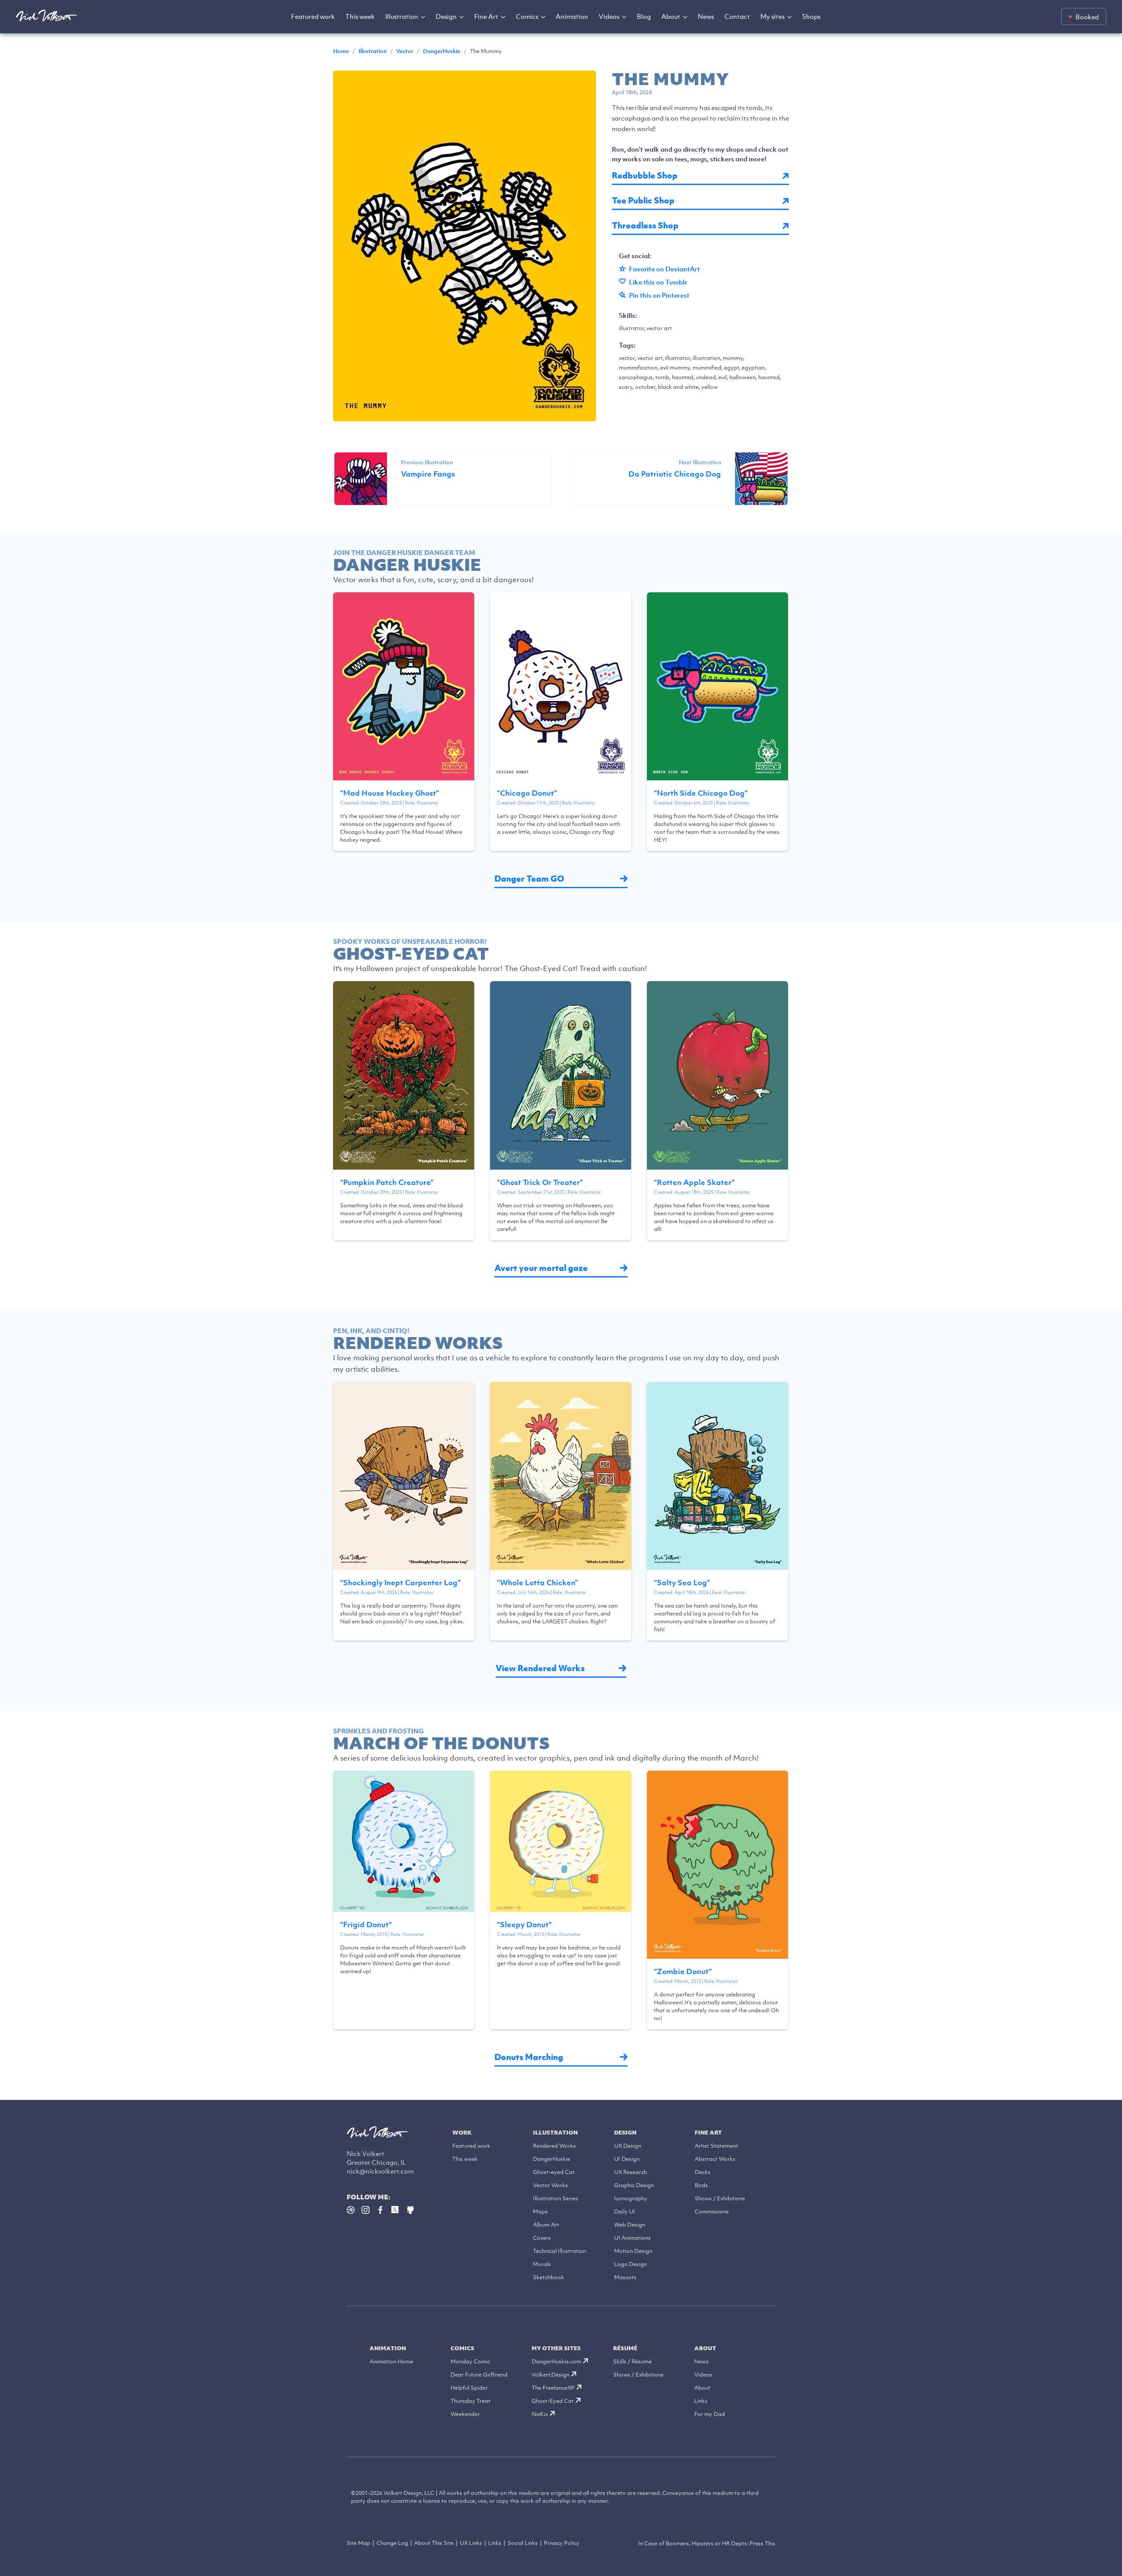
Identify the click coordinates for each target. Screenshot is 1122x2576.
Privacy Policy (562, 2543)
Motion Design (633, 2251)
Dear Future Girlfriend (479, 2375)
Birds (701, 2185)
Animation (572, 16)
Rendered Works (554, 2146)
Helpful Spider (469, 2388)
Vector (405, 51)
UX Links (471, 2543)
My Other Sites (556, 2348)
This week (360, 16)
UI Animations (632, 2238)
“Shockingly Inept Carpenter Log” (400, 1583)
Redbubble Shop (645, 176)
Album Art (546, 2225)
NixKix (540, 2414)
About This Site (434, 2543)
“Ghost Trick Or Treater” (540, 1182)
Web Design (630, 2225)
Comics (527, 16)
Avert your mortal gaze (541, 1268)
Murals (542, 2264)
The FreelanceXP (553, 2388)
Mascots (625, 2277)
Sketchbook (549, 2277)
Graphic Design (634, 2185)
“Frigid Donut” (366, 1925)
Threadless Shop (645, 226)
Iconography (631, 2198)
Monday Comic (470, 2361)
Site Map (359, 2543)
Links (701, 2401)
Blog (644, 16)
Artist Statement (716, 2146)
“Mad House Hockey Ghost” (390, 793)
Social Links (523, 2543)
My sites (772, 16)
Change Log (392, 2543)
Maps (540, 2211)
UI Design (627, 2159)
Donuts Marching (529, 2057)
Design (446, 16)
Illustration (402, 16)
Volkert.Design (550, 2375)
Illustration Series (556, 2198)
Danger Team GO (529, 879)
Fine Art (486, 16)
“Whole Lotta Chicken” (538, 1583)
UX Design (628, 2146)
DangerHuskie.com (556, 2361)
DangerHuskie (442, 51)
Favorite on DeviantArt (664, 269)
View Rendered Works (540, 1668)
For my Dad (710, 2414)
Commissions (712, 2211)
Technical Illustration (559, 2251)
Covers (542, 2238)
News (706, 16)
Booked (1087, 17)
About (671, 16)
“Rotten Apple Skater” (694, 1182)
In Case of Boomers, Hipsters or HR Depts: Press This (707, 2543)
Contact (737, 16)
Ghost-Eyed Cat (553, 2401)
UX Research (630, 2172)
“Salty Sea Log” (682, 1583)
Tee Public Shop (643, 201)
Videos (609, 16)
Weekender (465, 2414)
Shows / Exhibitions (720, 2198)
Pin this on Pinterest (659, 295)
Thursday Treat (470, 2401)
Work (462, 2133)
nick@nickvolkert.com (380, 2171)
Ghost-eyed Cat (554, 2172)
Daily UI (625, 2211)
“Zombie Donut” (683, 1971)
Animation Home (391, 2361)
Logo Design (630, 2264)
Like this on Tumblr (658, 282)
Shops (811, 16)
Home (341, 51)
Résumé (625, 2348)
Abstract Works (715, 2159)
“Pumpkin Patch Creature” (387, 1182)
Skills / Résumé (632, 2361)
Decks (703, 2172)
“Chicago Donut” (527, 793)
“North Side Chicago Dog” (701, 793)
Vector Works (550, 2185)
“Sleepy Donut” (524, 1925)
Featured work (313, 16)
